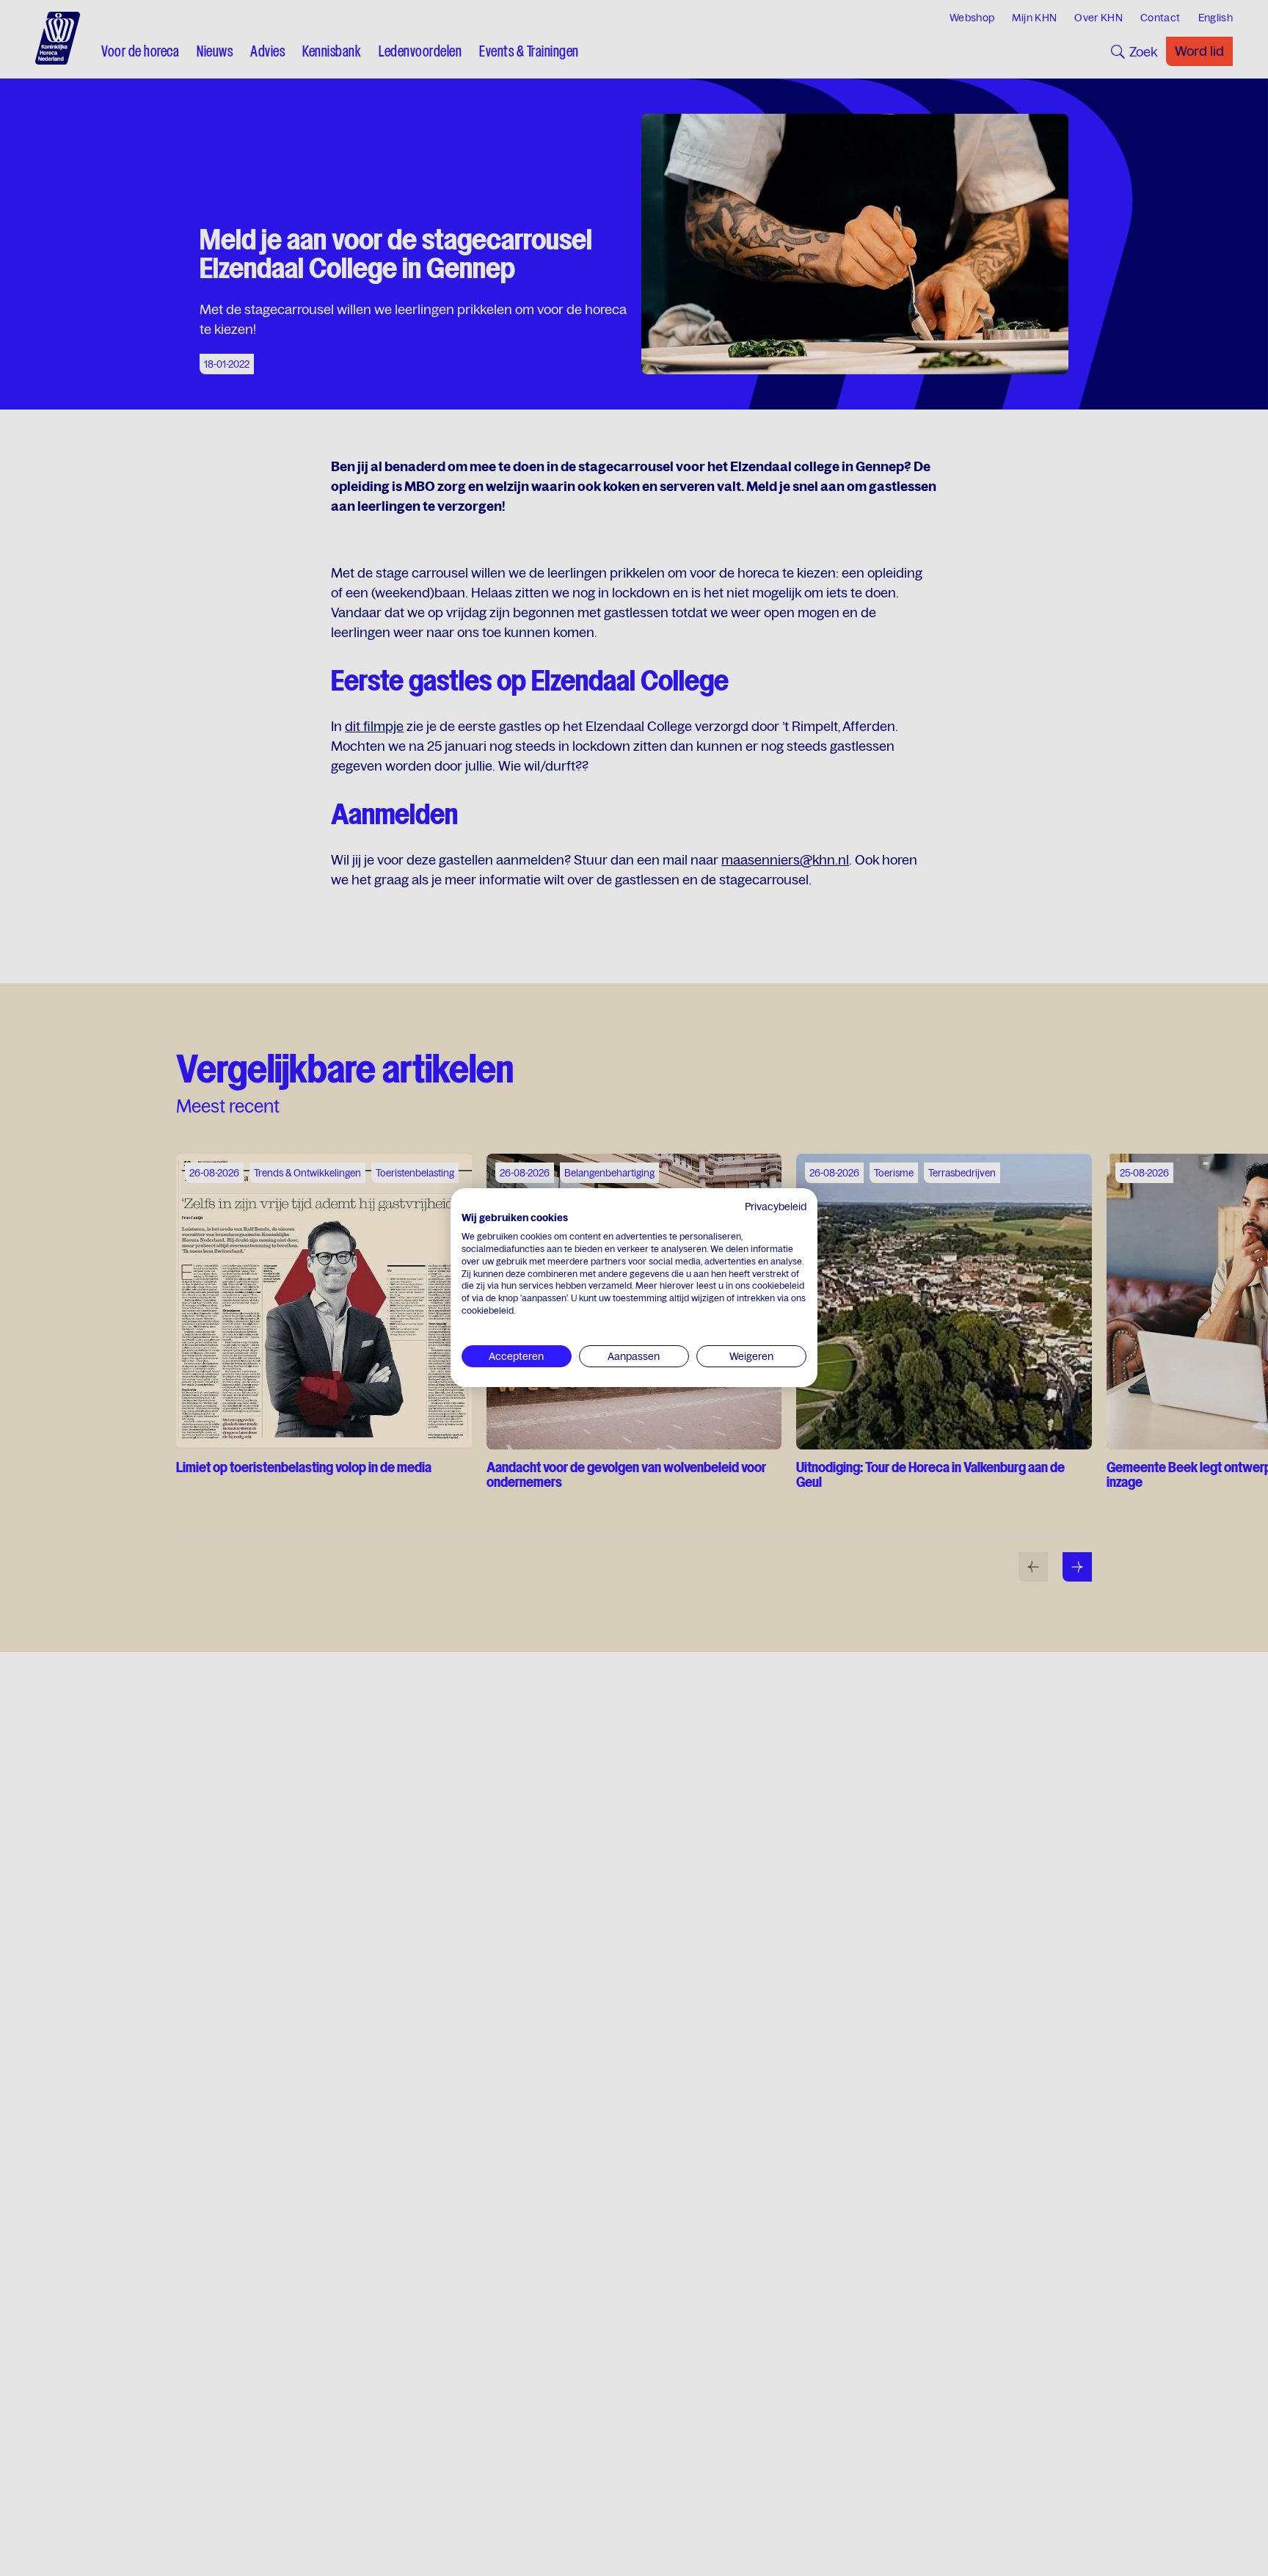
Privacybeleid (776, 1207)
